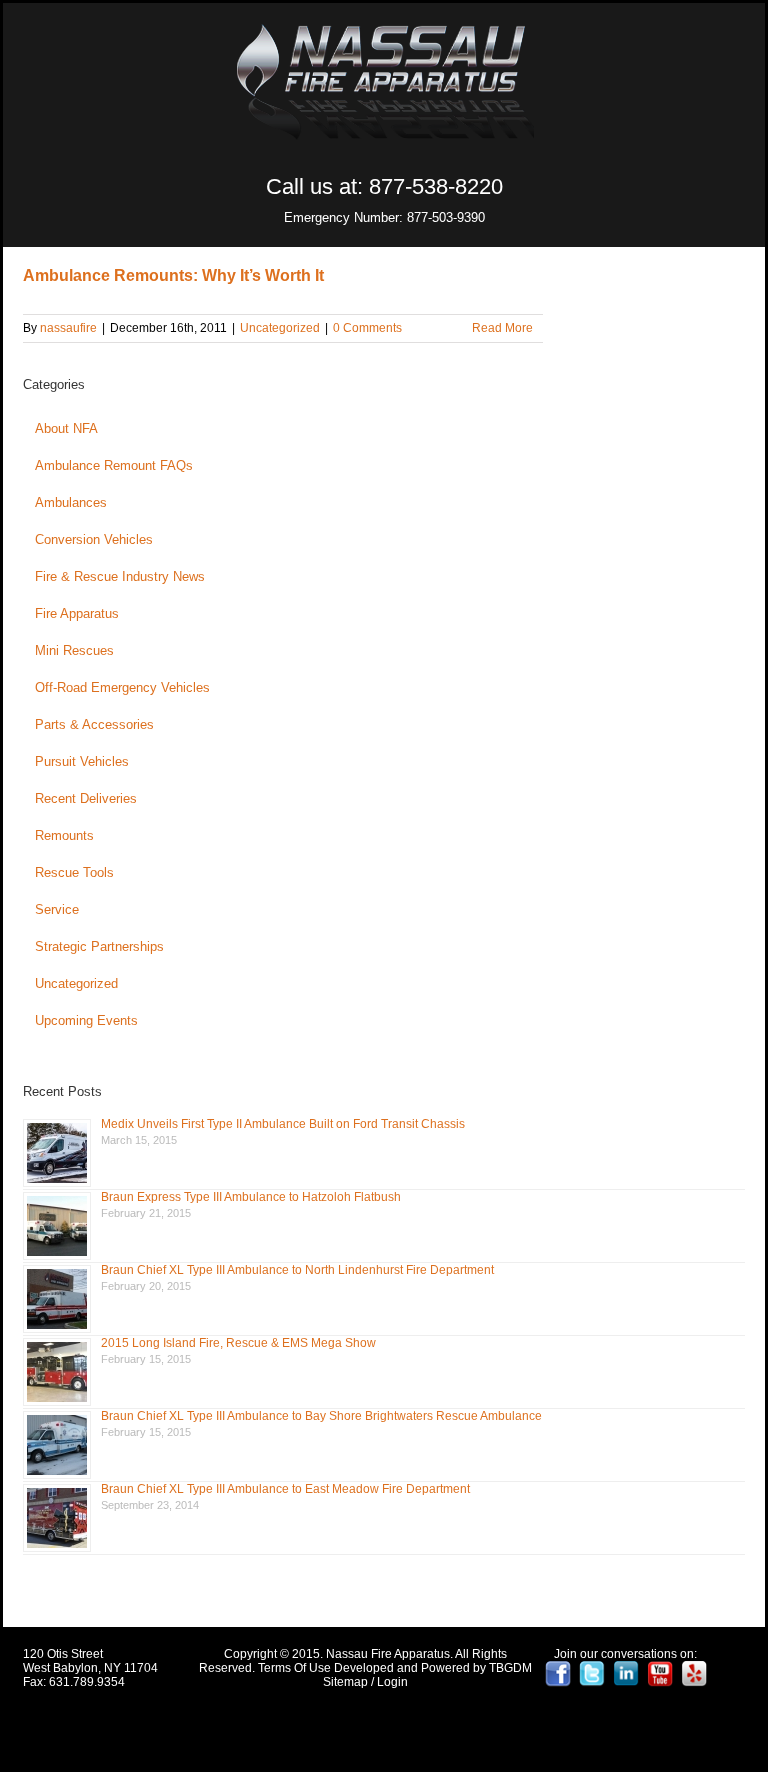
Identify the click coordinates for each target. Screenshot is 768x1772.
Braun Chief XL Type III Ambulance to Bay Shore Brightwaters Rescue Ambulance (321, 1416)
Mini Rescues (74, 650)
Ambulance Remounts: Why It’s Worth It (173, 275)
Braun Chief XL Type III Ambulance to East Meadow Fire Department (285, 1489)
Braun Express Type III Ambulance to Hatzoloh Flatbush (251, 1197)
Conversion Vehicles (94, 539)
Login (392, 1682)
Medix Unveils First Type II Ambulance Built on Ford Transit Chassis (283, 1124)
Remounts (64, 835)
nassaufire (68, 328)
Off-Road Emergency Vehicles (122, 687)
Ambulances (71, 502)
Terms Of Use (294, 1668)
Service (57, 909)
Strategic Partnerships (99, 946)
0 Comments (367, 328)
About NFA (66, 428)
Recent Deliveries (86, 798)
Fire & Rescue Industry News (120, 576)
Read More (502, 328)
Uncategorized (280, 328)
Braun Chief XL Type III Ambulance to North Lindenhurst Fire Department (297, 1270)
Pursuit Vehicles (82, 761)
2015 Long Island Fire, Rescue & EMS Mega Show (238, 1343)
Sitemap (345, 1682)
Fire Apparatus (77, 613)
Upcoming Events (86, 1020)
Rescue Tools (74, 872)
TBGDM (510, 1668)
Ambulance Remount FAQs (114, 465)
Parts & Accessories (94, 724)
